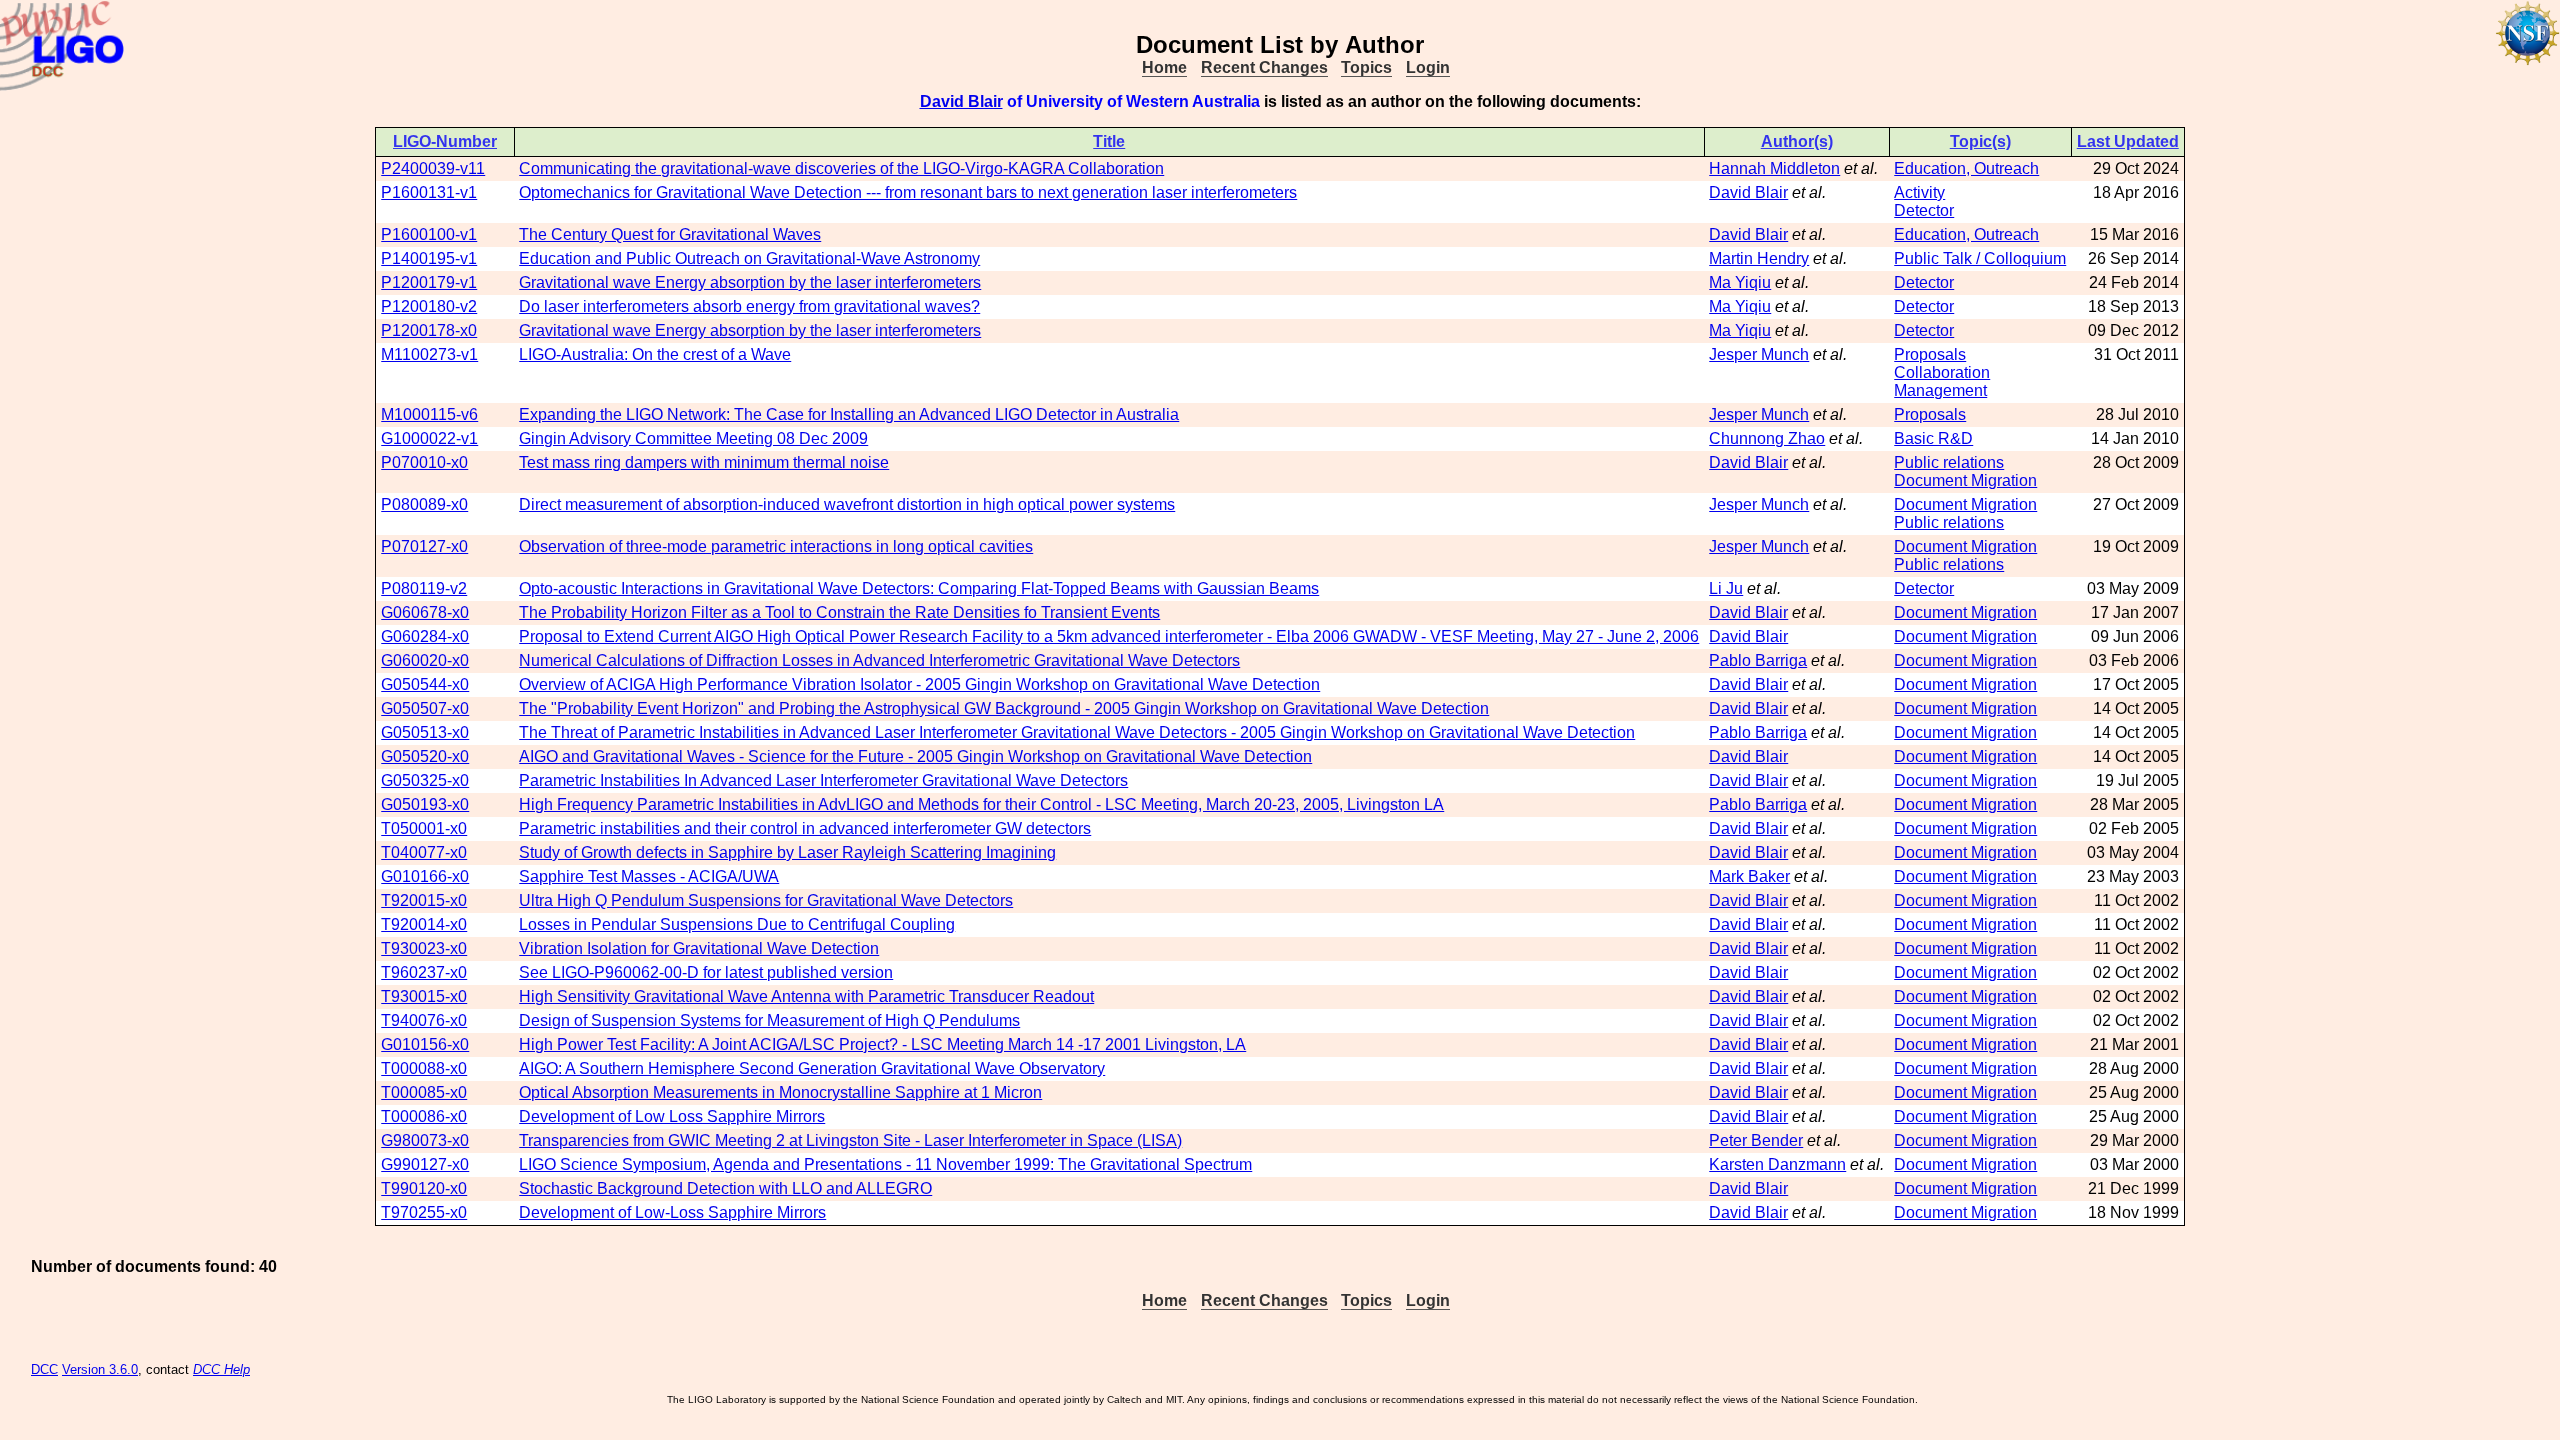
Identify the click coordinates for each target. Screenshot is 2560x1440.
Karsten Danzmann (1777, 1164)
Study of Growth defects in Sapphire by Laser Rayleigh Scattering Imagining (787, 852)
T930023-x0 (424, 948)
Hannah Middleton (1774, 168)
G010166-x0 (425, 876)
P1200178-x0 (429, 330)
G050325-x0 (425, 780)
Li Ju (1726, 588)
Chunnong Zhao (1767, 438)
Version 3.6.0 (100, 1369)
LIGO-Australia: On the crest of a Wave (655, 354)
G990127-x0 (425, 1164)
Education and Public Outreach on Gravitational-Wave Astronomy (749, 258)
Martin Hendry (1759, 258)
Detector (1924, 210)
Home (1164, 67)
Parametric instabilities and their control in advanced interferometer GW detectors (805, 828)
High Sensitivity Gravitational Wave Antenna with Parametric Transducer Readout (806, 996)
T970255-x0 (424, 1212)
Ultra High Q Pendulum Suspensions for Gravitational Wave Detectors (766, 900)
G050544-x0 (425, 684)
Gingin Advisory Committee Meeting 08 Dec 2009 (693, 438)
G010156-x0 (425, 1044)
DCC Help (221, 1369)
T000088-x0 (424, 1068)
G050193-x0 (425, 804)
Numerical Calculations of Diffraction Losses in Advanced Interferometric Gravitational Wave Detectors (879, 660)
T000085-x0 (424, 1092)
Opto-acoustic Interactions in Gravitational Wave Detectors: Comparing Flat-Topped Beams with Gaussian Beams (919, 588)
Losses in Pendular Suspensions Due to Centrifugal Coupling (737, 924)
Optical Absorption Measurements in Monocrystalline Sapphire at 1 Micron (780, 1092)
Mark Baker (1749, 876)
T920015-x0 (424, 900)
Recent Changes (1264, 67)
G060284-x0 (425, 636)
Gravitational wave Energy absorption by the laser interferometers (750, 282)
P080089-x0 (424, 504)
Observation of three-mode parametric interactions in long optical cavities (776, 546)
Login (1428, 67)
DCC (44, 1369)
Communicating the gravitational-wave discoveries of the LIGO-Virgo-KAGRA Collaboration (841, 168)
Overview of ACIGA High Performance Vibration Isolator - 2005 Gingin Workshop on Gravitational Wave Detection (919, 684)
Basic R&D (1933, 438)
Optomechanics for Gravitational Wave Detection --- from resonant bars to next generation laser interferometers (908, 192)
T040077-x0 (424, 852)
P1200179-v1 (429, 282)
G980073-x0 (425, 1140)
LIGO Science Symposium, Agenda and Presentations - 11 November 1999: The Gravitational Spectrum (885, 1164)
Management (1940, 390)
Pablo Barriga (1758, 660)
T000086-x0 (424, 1116)
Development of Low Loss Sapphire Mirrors (672, 1116)
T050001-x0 (424, 828)
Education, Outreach (1966, 168)
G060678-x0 (425, 612)
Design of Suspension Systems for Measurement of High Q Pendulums (769, 1020)
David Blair (961, 101)
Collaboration (1942, 372)
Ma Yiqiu (1740, 282)
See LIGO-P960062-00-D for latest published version (706, 972)
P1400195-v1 (429, 258)
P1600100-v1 (429, 234)
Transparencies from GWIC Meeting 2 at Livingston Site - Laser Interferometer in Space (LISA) (850, 1140)
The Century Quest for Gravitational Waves (670, 234)
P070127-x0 (424, 546)
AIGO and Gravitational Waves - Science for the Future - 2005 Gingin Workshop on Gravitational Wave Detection (915, 756)
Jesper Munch (1759, 354)
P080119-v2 (424, 588)
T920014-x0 (424, 924)
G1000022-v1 (429, 438)
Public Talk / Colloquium (1980, 258)
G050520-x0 (425, 756)
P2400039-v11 (433, 168)
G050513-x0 (425, 732)
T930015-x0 (424, 996)
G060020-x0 (425, 660)
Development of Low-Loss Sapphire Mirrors (672, 1212)
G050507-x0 (425, 708)
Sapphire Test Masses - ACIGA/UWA (649, 876)
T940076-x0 (424, 1020)
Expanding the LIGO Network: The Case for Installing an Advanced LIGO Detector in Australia (849, 414)
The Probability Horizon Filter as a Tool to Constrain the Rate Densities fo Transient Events (839, 612)
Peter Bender (1756, 1140)
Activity (1919, 192)
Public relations (1949, 462)
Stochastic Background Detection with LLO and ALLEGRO (725, 1188)
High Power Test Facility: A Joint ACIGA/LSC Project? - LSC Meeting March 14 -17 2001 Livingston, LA (882, 1044)
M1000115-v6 (429, 414)
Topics (1366, 67)
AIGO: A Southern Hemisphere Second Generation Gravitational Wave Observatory (812, 1068)
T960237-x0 (424, 972)
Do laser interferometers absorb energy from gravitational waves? (749, 306)
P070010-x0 (424, 462)
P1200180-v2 (429, 306)
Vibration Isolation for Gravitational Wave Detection (699, 948)
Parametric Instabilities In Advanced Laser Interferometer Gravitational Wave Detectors (823, 780)
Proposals (1930, 354)
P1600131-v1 (429, 192)
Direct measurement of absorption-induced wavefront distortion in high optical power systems (847, 504)
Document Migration (1965, 480)
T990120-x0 (424, 1188)
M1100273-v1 (429, 354)
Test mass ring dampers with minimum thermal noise (704, 462)
